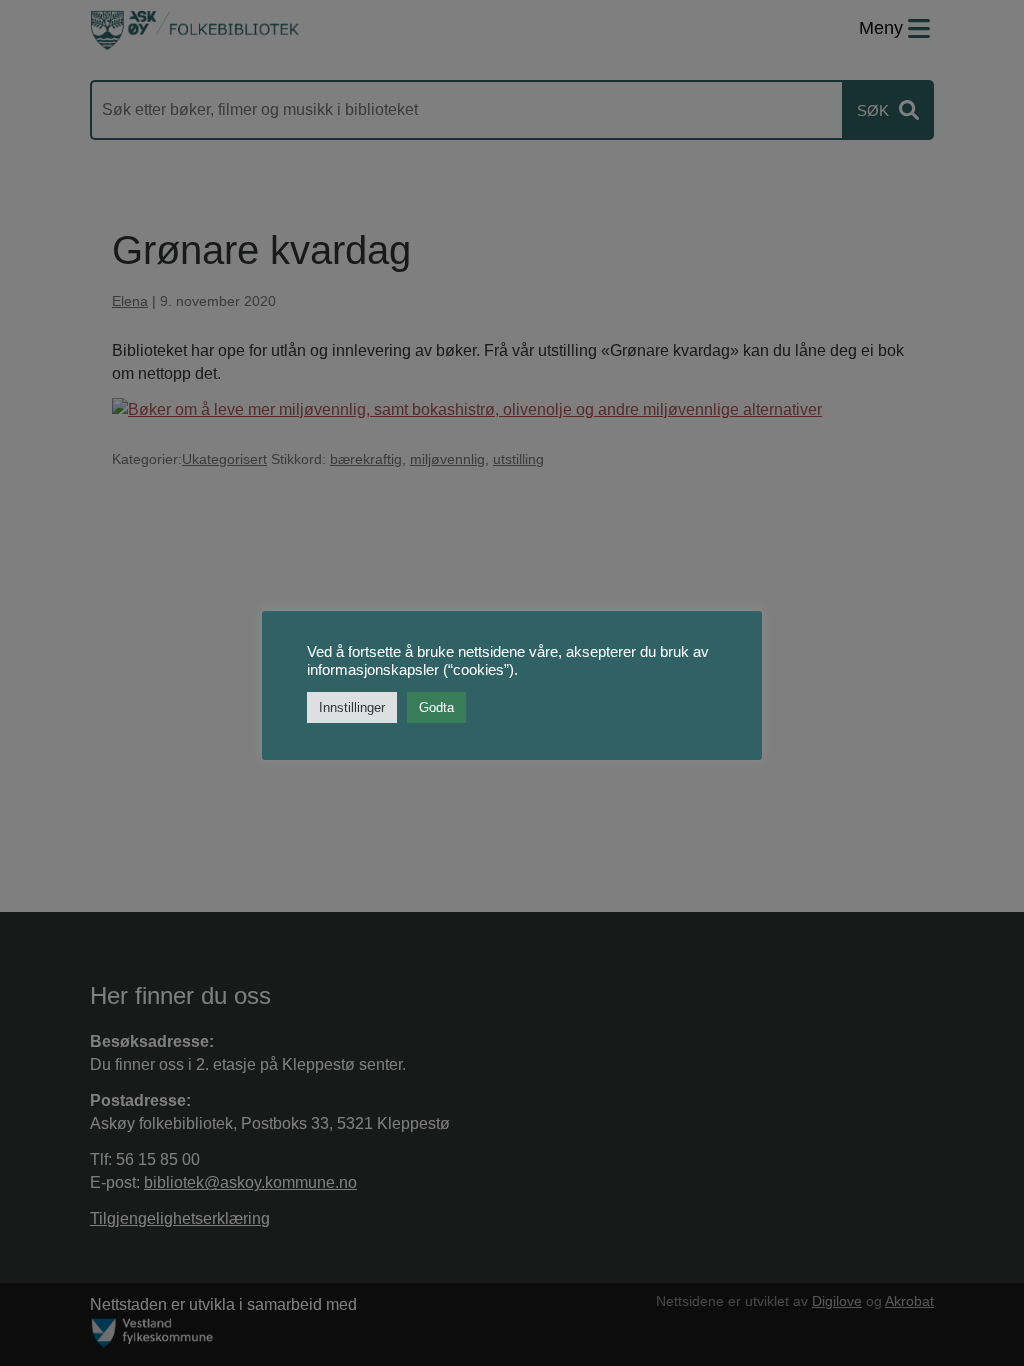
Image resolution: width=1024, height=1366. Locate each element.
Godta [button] (436, 707)
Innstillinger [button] (352, 707)
